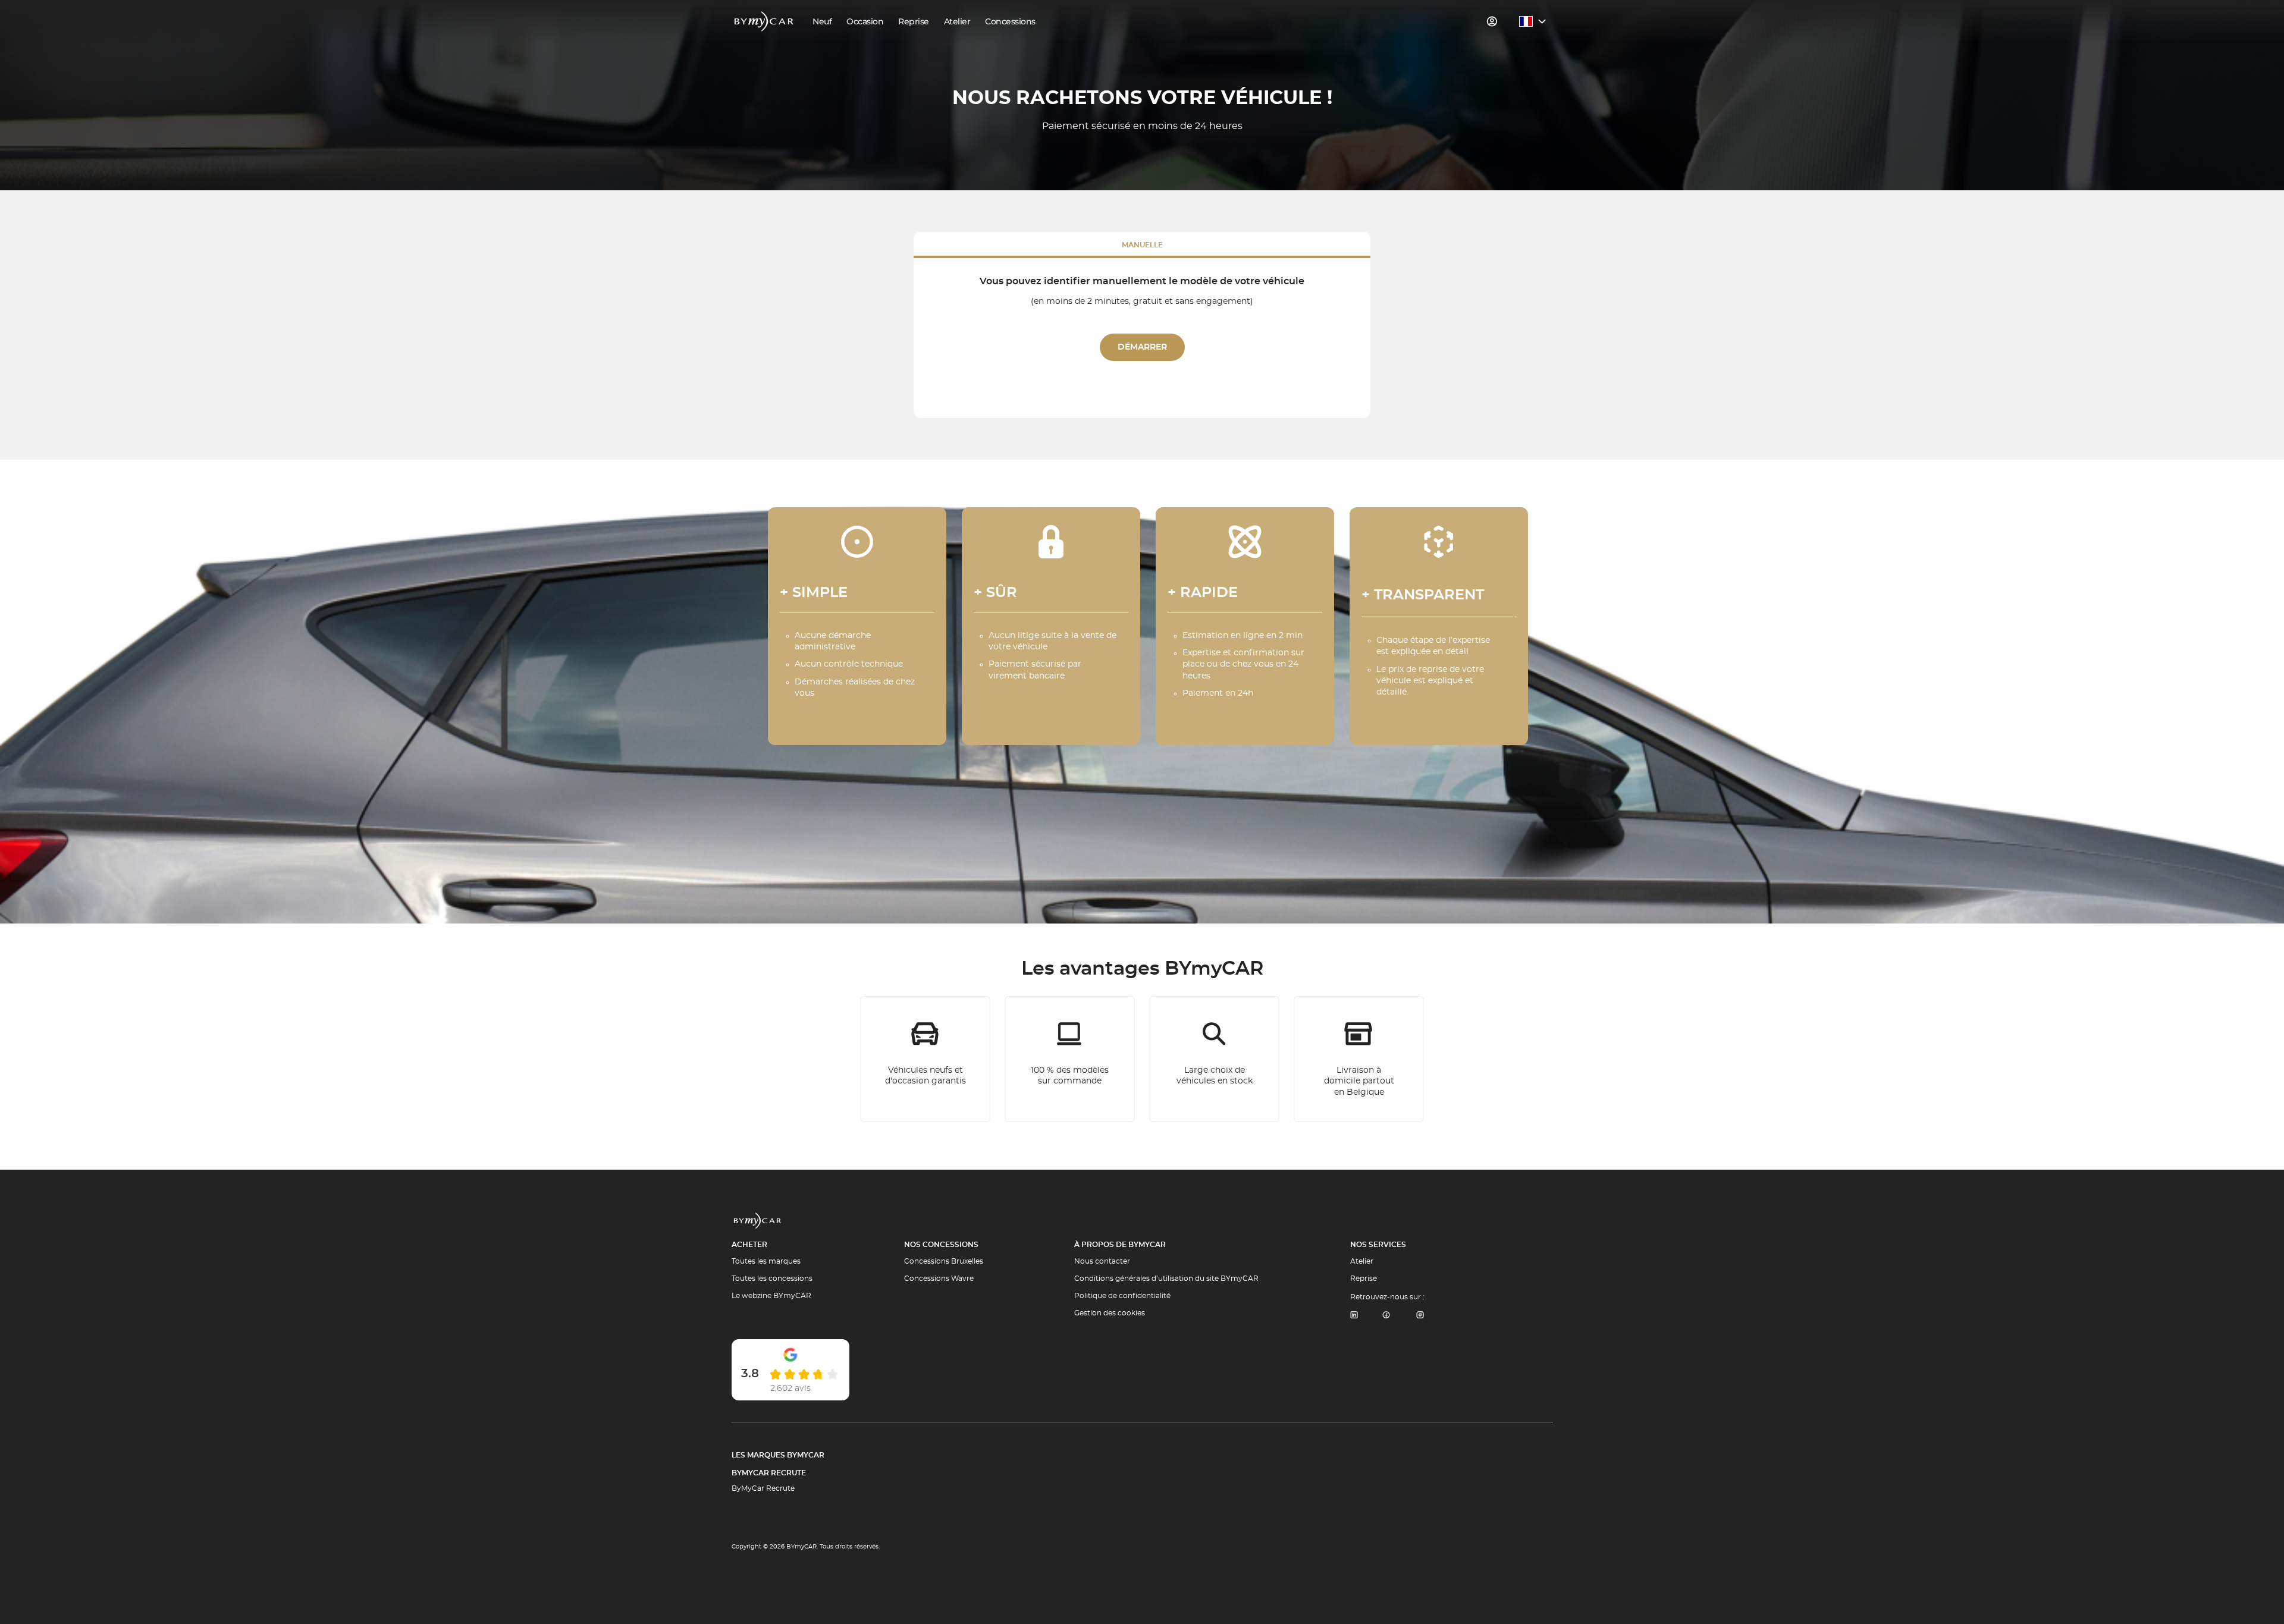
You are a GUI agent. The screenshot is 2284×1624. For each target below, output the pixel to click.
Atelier (1362, 1261)
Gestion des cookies (1110, 1313)
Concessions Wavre (939, 1279)
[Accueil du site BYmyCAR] (764, 21)
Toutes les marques (766, 1261)
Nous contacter (1102, 1261)
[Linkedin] (1354, 1316)
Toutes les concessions (772, 1279)
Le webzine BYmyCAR (771, 1296)
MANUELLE (1142, 245)
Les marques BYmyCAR (778, 1455)
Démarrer (1142, 347)
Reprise (1364, 1279)
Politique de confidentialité (1122, 1296)
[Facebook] (1386, 1316)
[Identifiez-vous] (1492, 21)
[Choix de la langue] (1533, 21)
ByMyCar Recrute (769, 1473)
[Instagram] (1420, 1316)
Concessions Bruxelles (944, 1261)
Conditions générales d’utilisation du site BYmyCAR (1166, 1279)
